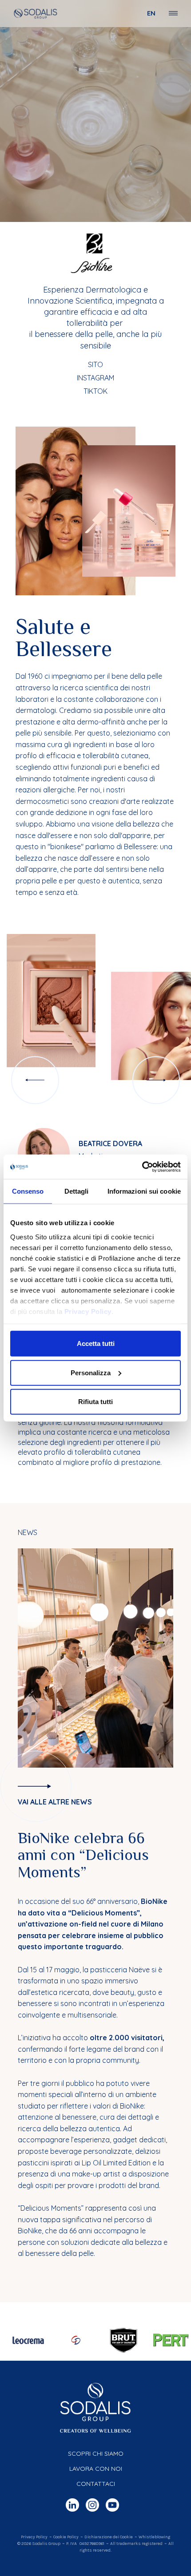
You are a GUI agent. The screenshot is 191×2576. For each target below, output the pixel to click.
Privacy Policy (88, 1311)
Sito (95, 364)
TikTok (95, 391)
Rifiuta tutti (95, 1402)
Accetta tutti (96, 1343)
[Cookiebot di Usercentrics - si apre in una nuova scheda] (142, 1167)
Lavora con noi (96, 2469)
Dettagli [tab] (77, 1191)
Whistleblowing (154, 2537)
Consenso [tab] (28, 1191)
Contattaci (96, 2484)
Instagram (95, 378)
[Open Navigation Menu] (173, 13)
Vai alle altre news (55, 1802)
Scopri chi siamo (96, 2453)
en (151, 13)
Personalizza (91, 1372)
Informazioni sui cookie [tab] (144, 1191)
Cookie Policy (66, 2537)
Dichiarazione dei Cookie (109, 2537)
